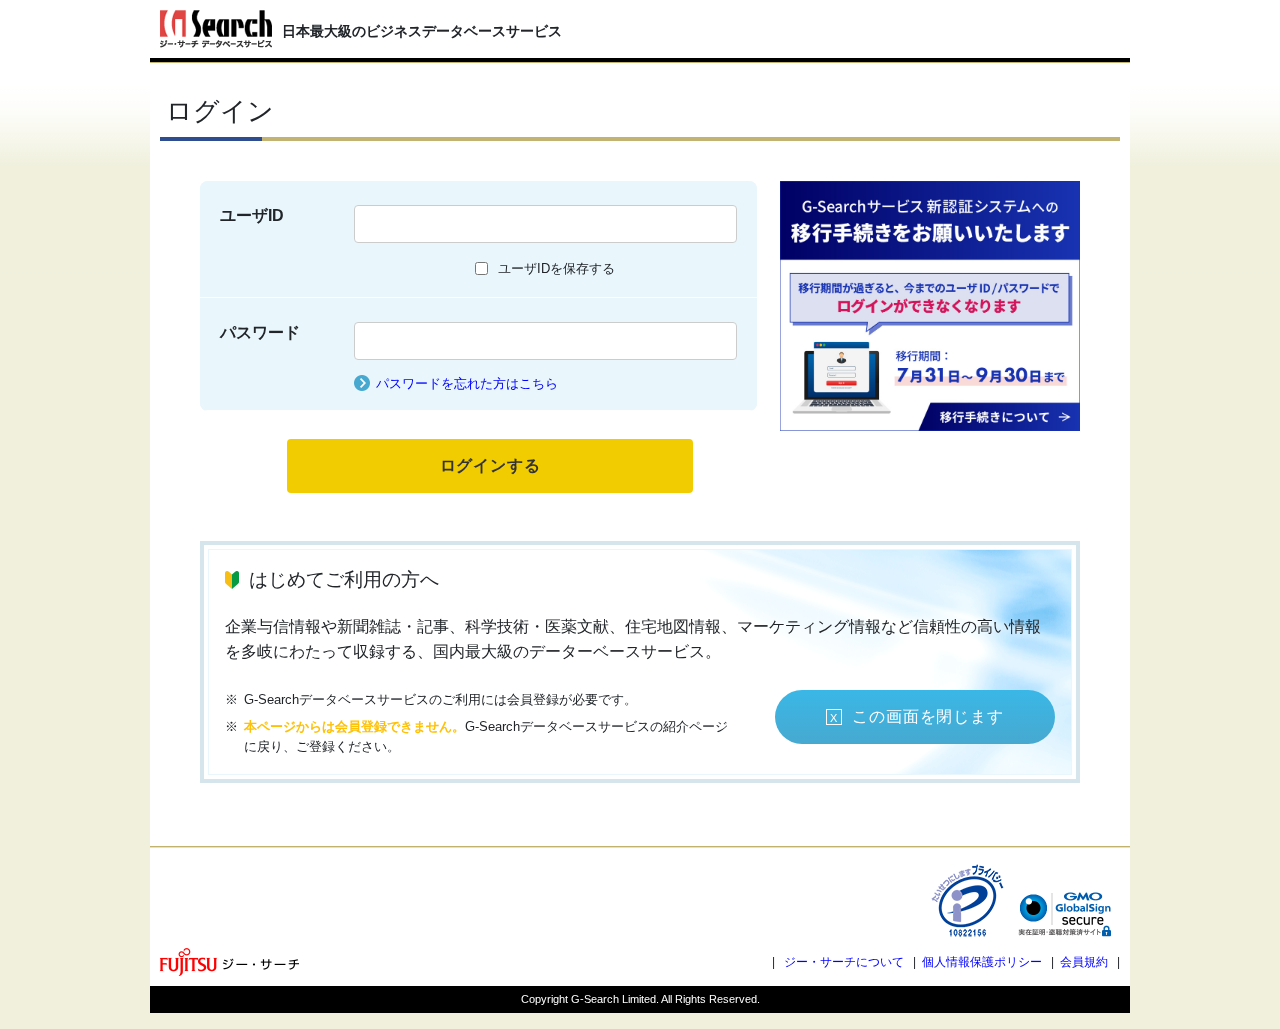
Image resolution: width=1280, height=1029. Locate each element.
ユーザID (252, 215)
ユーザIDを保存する (556, 268)
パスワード (260, 332)
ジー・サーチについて (844, 962)
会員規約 (1084, 962)
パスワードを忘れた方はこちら (467, 383)
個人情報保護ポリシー (982, 962)
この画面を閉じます (927, 716)
